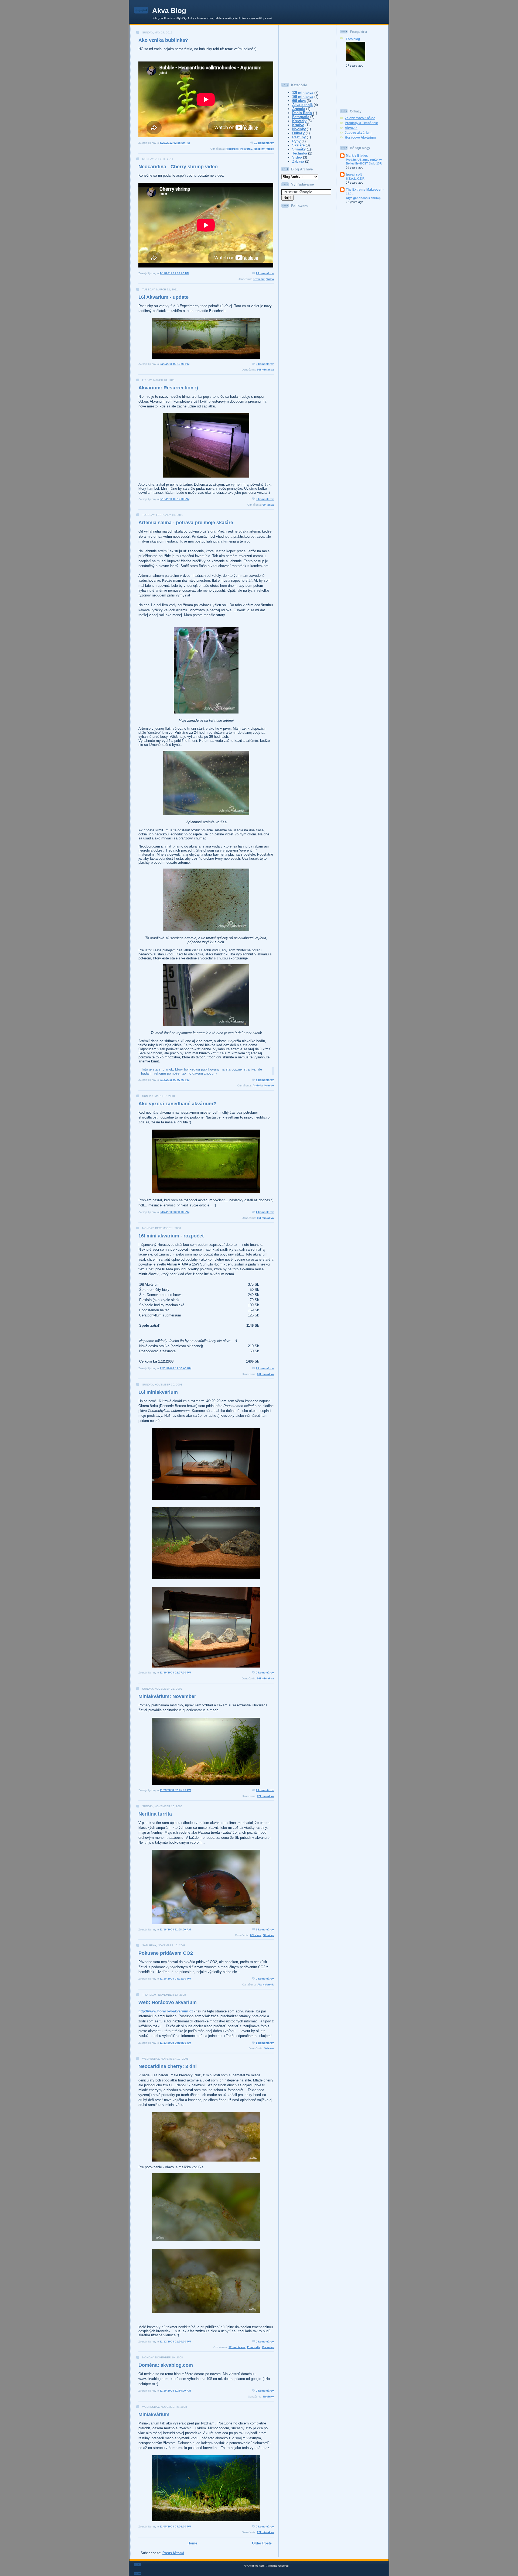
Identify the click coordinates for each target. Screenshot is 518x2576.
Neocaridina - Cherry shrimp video (178, 167)
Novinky (268, 2397)
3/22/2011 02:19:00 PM (175, 364)
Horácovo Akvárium (360, 137)
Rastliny (259, 149)
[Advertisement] (308, 52)
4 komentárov (265, 1080)
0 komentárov (265, 499)
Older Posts (262, 2543)
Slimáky (268, 1935)
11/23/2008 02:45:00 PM (175, 1790)
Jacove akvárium (358, 133)
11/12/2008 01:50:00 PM (175, 2342)
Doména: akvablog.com (166, 2365)
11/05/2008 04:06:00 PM (175, 2527)
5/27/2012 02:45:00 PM (175, 143)
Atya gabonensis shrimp (363, 198)
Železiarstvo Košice (360, 118)
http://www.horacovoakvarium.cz (166, 2011)
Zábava (298, 161)
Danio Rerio (302, 113)
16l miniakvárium (158, 1392)
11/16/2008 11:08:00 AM (175, 1930)
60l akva (268, 505)
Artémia (258, 1085)
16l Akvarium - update (163, 297)
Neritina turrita (155, 1814)
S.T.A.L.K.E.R (355, 179)
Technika (300, 153)
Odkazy (269, 2048)
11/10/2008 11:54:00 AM (175, 2391)
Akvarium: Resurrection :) (168, 388)
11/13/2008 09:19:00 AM (175, 2043)
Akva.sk (351, 128)
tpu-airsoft (354, 174)
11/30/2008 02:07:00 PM (175, 1673)
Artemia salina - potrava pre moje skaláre (186, 523)
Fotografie (232, 149)
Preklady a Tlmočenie (361, 123)
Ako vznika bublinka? (163, 40)
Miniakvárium (154, 2414)
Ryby (296, 141)
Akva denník (266, 1985)
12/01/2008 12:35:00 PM (175, 1368)
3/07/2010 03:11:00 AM (175, 1212)
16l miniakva (265, 370)
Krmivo (269, 1085)
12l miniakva (265, 1796)
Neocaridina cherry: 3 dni (168, 2066)
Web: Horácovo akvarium (168, 2002)
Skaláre (298, 145)
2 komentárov (265, 273)
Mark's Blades (357, 155)
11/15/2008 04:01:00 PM (175, 1979)
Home (192, 2543)
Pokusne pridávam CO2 (166, 1953)
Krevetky (246, 149)
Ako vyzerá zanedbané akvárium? (177, 1104)
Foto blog (353, 39)
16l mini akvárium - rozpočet (171, 1236)
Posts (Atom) (173, 2553)
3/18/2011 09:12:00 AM (175, 499)
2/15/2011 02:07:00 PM (175, 1080)
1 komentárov (265, 1790)
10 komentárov (264, 143)
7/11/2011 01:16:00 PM (174, 273)
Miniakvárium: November (167, 1696)
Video (270, 149)
